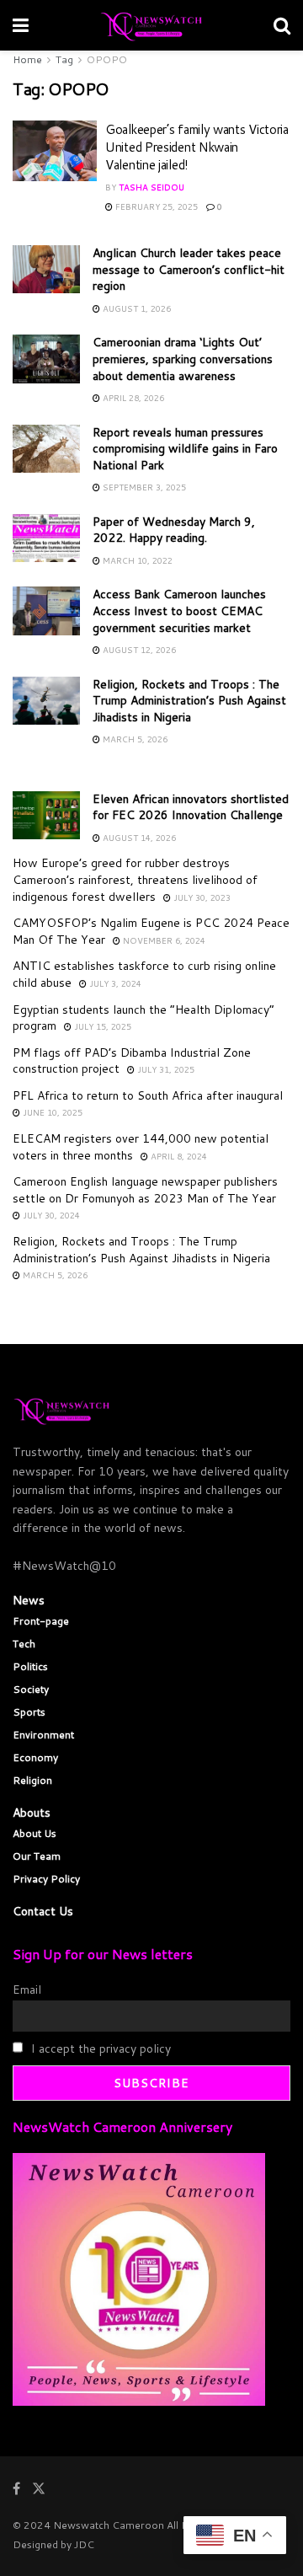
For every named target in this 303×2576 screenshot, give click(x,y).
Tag (64, 59)
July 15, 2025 (101, 1026)
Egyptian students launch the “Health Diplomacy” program (144, 1018)
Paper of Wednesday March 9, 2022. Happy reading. (174, 530)
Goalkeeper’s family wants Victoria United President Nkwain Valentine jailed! (197, 147)
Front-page (41, 1621)
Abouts (32, 1813)
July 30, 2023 (201, 897)
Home (27, 59)
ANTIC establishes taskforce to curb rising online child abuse (144, 974)
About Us (35, 1833)
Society (31, 1689)
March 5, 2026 (134, 739)
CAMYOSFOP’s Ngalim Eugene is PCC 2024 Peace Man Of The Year (151, 931)
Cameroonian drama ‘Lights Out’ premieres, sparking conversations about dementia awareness (183, 359)
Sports (29, 1712)
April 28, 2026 (132, 398)
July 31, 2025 (165, 1069)
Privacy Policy (46, 1879)
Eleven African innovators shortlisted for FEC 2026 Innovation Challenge (191, 807)
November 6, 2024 (163, 940)
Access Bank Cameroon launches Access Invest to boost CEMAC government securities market (179, 611)
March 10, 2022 (136, 560)
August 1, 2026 (136, 308)
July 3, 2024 (114, 983)
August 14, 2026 (138, 838)
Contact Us (43, 1911)
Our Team (37, 1856)
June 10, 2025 (51, 1112)
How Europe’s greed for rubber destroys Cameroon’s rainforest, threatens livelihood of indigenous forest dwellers (135, 879)
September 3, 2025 (143, 487)
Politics (30, 1666)
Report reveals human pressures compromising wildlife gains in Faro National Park (185, 449)
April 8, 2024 (178, 1156)
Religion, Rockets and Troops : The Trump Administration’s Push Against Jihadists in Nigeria (189, 701)
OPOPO (107, 59)
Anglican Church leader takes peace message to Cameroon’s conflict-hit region (189, 269)
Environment (43, 1735)
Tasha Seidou (151, 187)
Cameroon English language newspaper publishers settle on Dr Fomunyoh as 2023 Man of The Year (145, 1190)
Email (27, 1990)
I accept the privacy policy (99, 2048)
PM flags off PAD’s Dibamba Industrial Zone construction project (132, 1061)
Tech (24, 1644)
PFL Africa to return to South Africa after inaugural (148, 1095)
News (29, 1600)
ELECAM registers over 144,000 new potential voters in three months (141, 1147)
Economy (35, 1757)
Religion (32, 1780)
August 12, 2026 (138, 650)
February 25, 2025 (155, 206)
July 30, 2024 (50, 1215)
